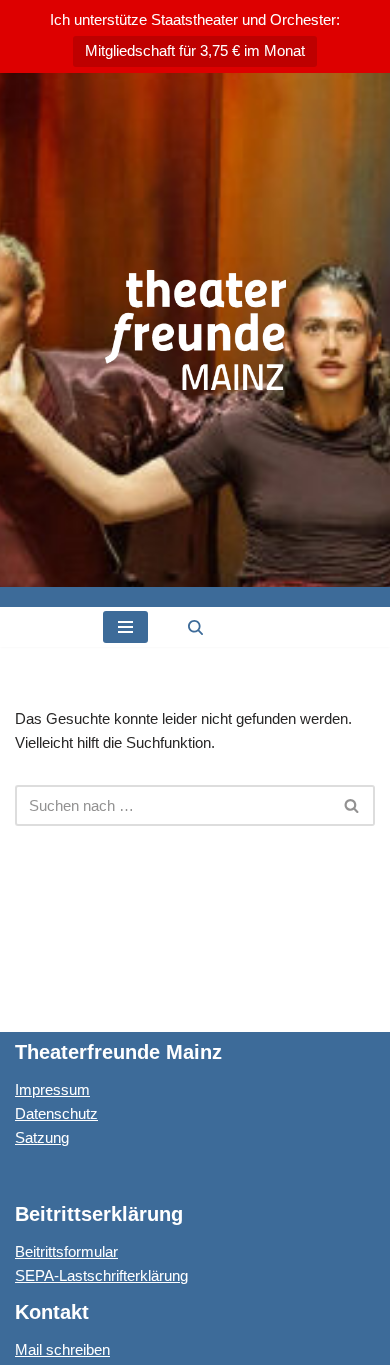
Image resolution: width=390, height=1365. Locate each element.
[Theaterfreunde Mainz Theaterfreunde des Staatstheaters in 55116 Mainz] (195, 330)
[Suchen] (195, 627)
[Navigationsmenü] (125, 627)
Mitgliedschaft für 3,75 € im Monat (195, 50)
